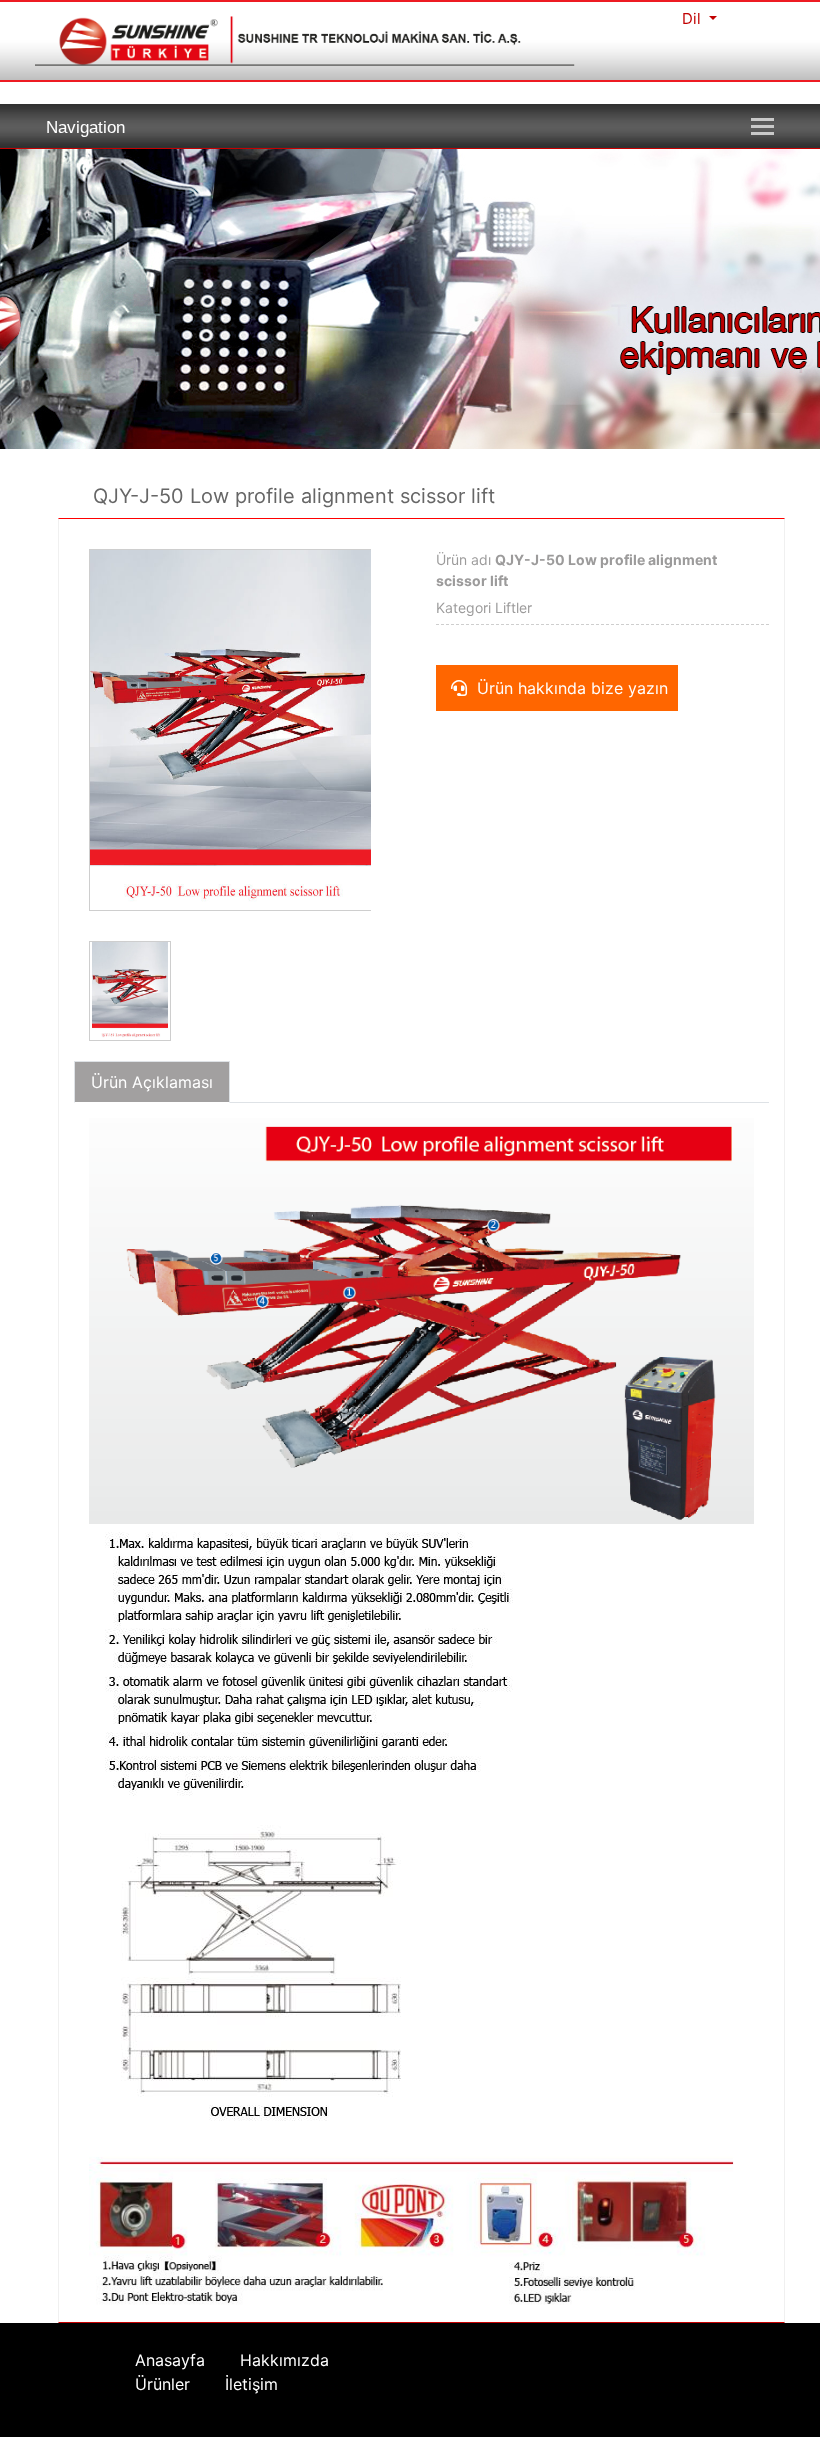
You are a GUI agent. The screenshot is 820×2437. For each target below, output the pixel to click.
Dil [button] (693, 18)
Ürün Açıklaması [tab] (152, 1082)
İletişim (251, 2384)
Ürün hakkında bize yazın (570, 688)
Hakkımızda (284, 2360)
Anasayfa (170, 2360)
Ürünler (162, 2384)
